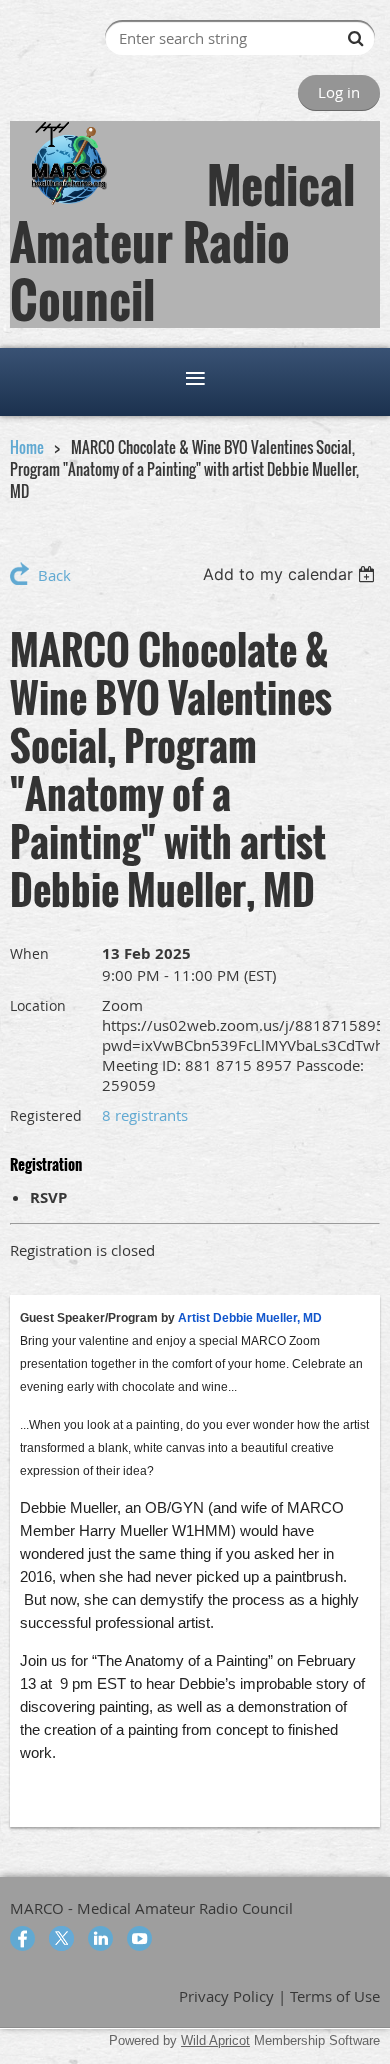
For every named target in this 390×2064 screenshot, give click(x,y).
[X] (61, 1938)
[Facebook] (22, 1938)
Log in (339, 92)
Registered (46, 1115)
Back (54, 575)
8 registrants (145, 1115)
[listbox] (291, 574)
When (29, 953)
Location (38, 1005)
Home (27, 447)
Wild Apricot (215, 2040)
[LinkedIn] (100, 1938)
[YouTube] (139, 1938)
